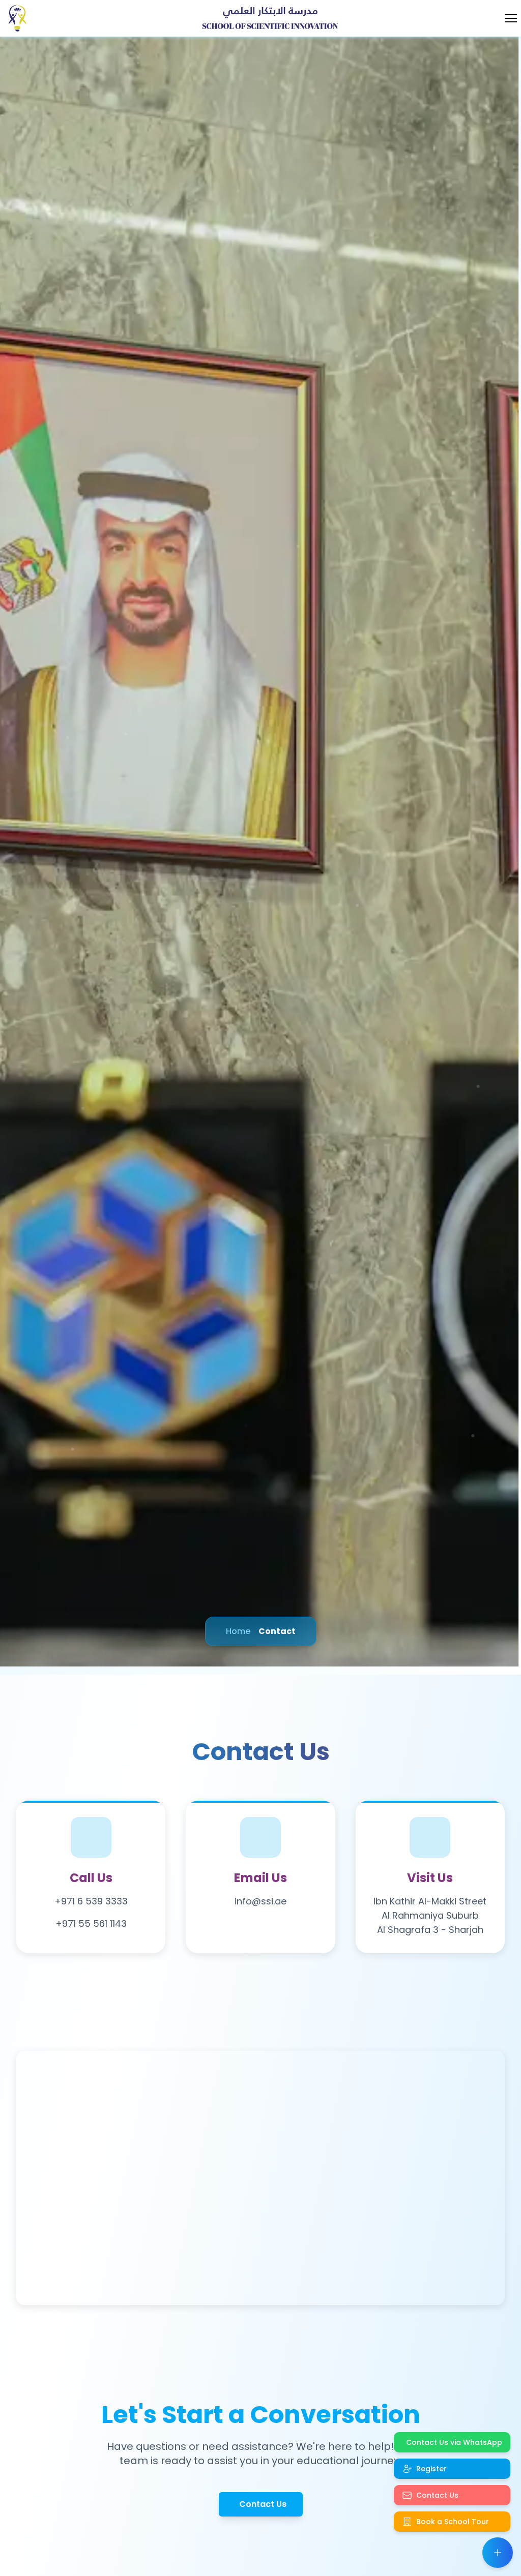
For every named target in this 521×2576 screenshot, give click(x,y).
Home (238, 1631)
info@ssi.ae (260, 1901)
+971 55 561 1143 (91, 1923)
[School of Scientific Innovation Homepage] (19, 18)
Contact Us (263, 2504)
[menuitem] (452, 2442)
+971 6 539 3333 (91, 1901)
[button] (498, 2553)
